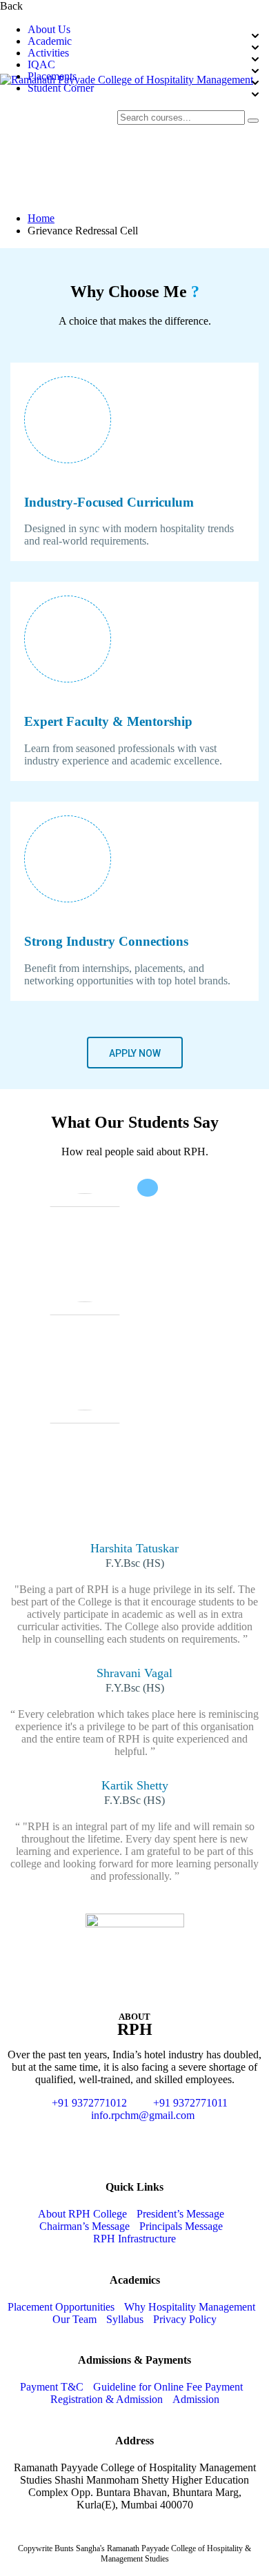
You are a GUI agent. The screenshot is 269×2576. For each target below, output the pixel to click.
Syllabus (125, 2319)
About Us (49, 30)
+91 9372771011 (190, 2103)
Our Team (74, 2319)
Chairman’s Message (84, 2226)
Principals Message (181, 2226)
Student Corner (61, 88)
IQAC (41, 65)
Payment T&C (52, 2387)
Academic (50, 41)
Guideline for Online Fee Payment (168, 2387)
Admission (196, 2399)
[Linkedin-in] (172, 2140)
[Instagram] (134, 2140)
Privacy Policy (185, 2319)
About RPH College (82, 2214)
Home (41, 218)
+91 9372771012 (89, 2103)
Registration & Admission (107, 2399)
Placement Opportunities (61, 2307)
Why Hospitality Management (190, 2307)
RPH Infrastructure (134, 2239)
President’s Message (180, 2214)
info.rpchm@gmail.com (143, 2115)
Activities (48, 53)
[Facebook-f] (97, 2140)
